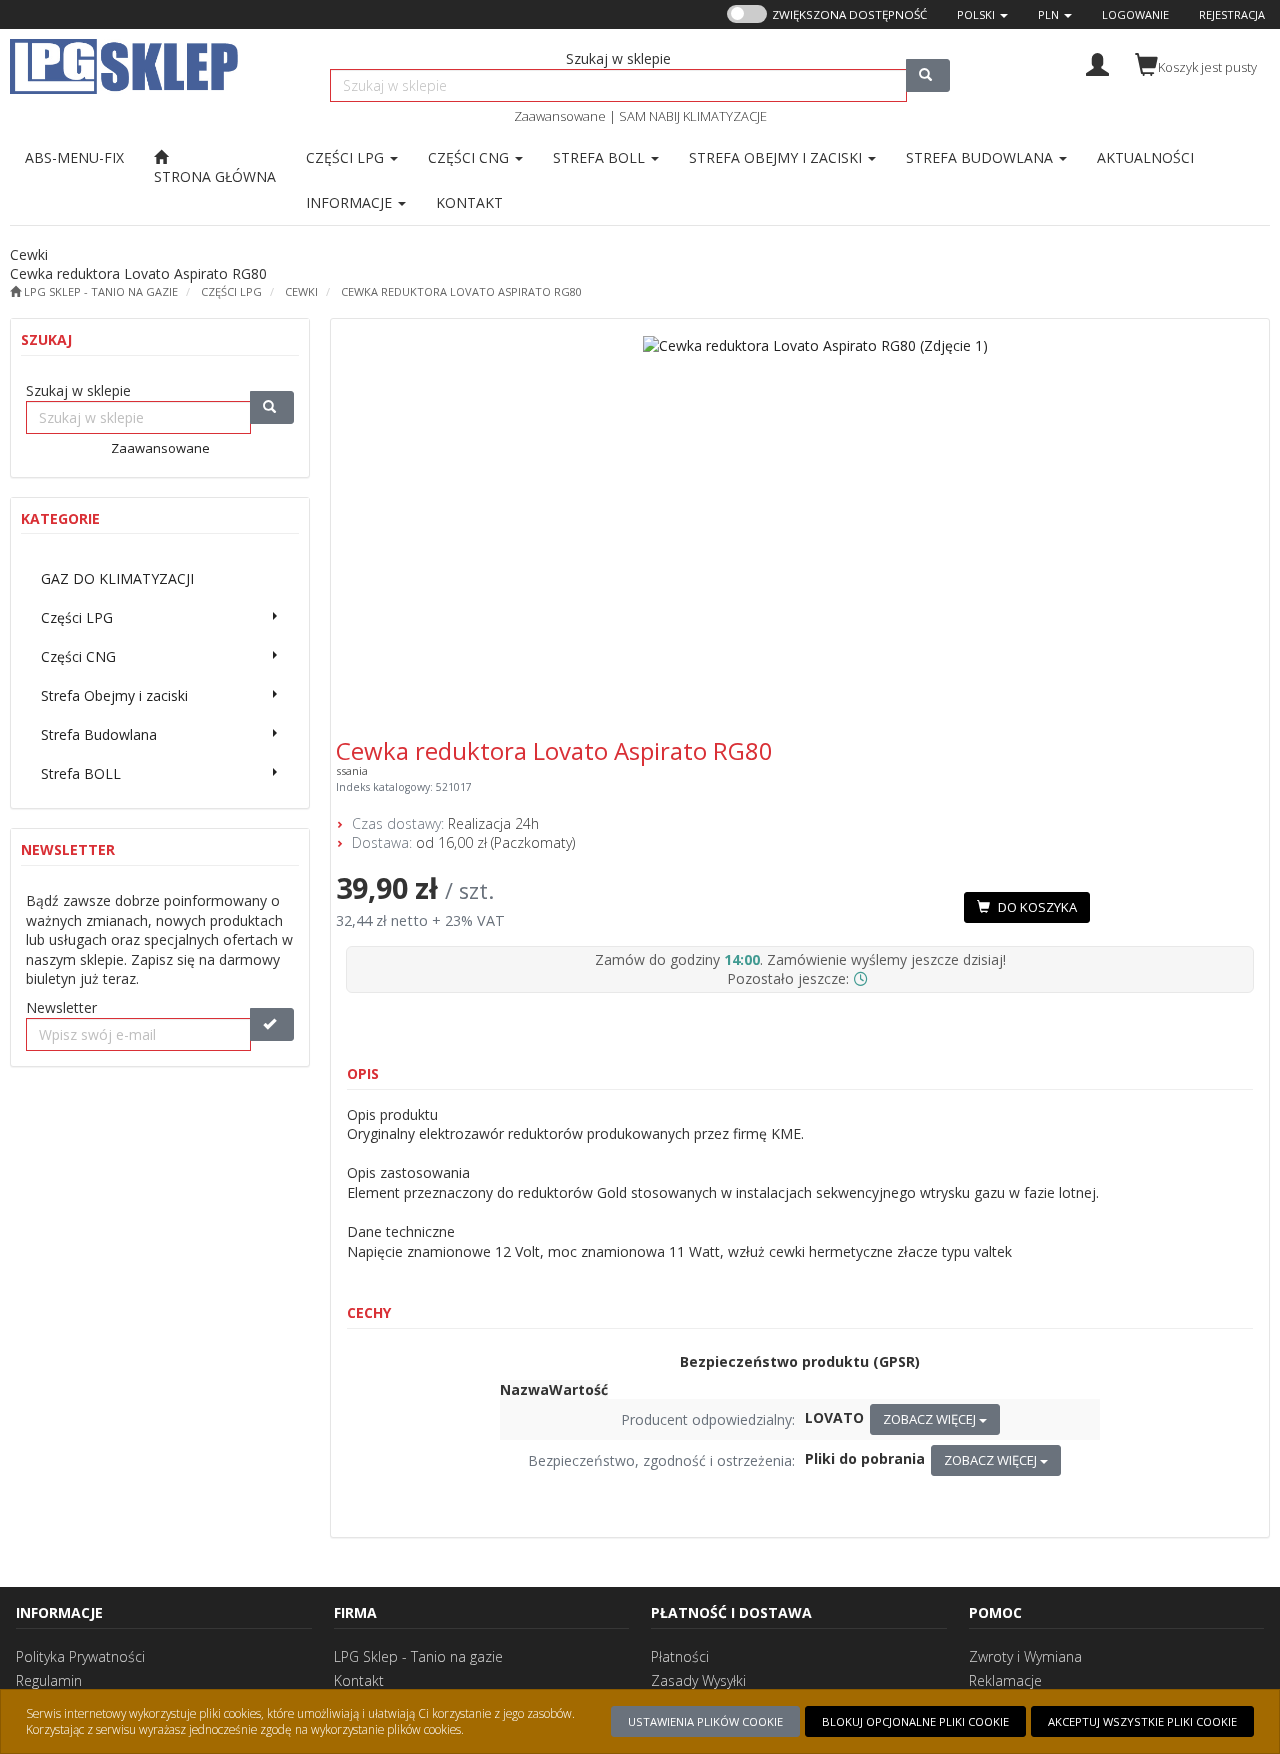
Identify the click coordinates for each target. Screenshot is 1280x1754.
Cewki (301, 291)
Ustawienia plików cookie (705, 1721)
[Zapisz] (272, 1024)
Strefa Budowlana (981, 157)
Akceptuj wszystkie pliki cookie (1142, 1721)
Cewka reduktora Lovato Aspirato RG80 (461, 291)
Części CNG (470, 157)
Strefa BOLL (601, 157)
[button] (982, 14)
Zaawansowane (560, 116)
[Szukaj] (928, 75)
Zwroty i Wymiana (1025, 1656)
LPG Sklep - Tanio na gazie (418, 1656)
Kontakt (359, 1680)
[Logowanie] (1097, 62)
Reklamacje (1005, 1680)
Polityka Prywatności (80, 1656)
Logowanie (1135, 14)
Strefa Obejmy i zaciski (777, 157)
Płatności (680, 1656)
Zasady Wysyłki (698, 1680)
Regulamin (49, 1680)
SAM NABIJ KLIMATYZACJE (693, 116)
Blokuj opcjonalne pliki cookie (915, 1721)
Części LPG (347, 157)
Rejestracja (1232, 14)
